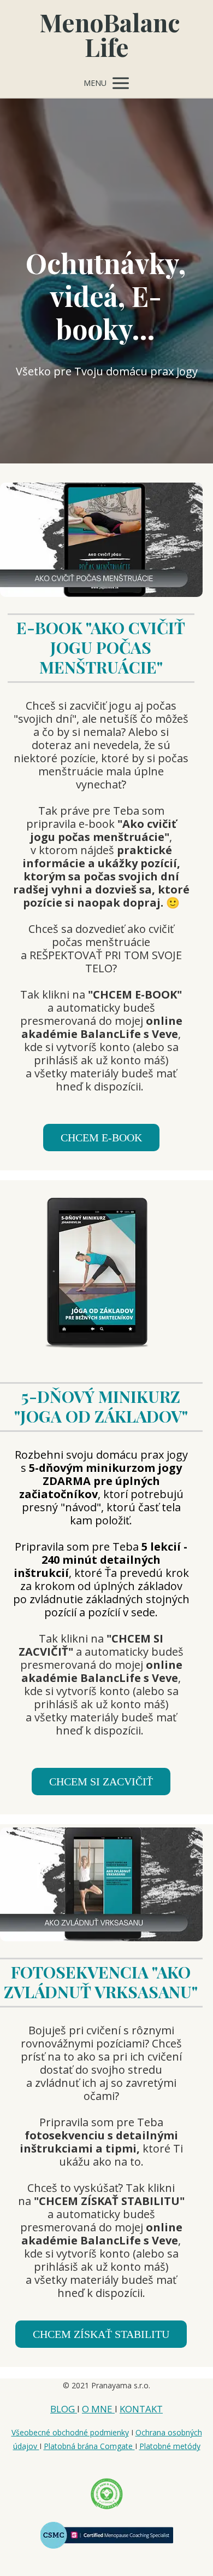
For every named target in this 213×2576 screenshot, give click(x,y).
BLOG (64, 2409)
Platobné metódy (170, 2446)
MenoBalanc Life (106, 34)
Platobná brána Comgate (89, 2446)
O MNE (98, 2409)
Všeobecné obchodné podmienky (70, 2432)
